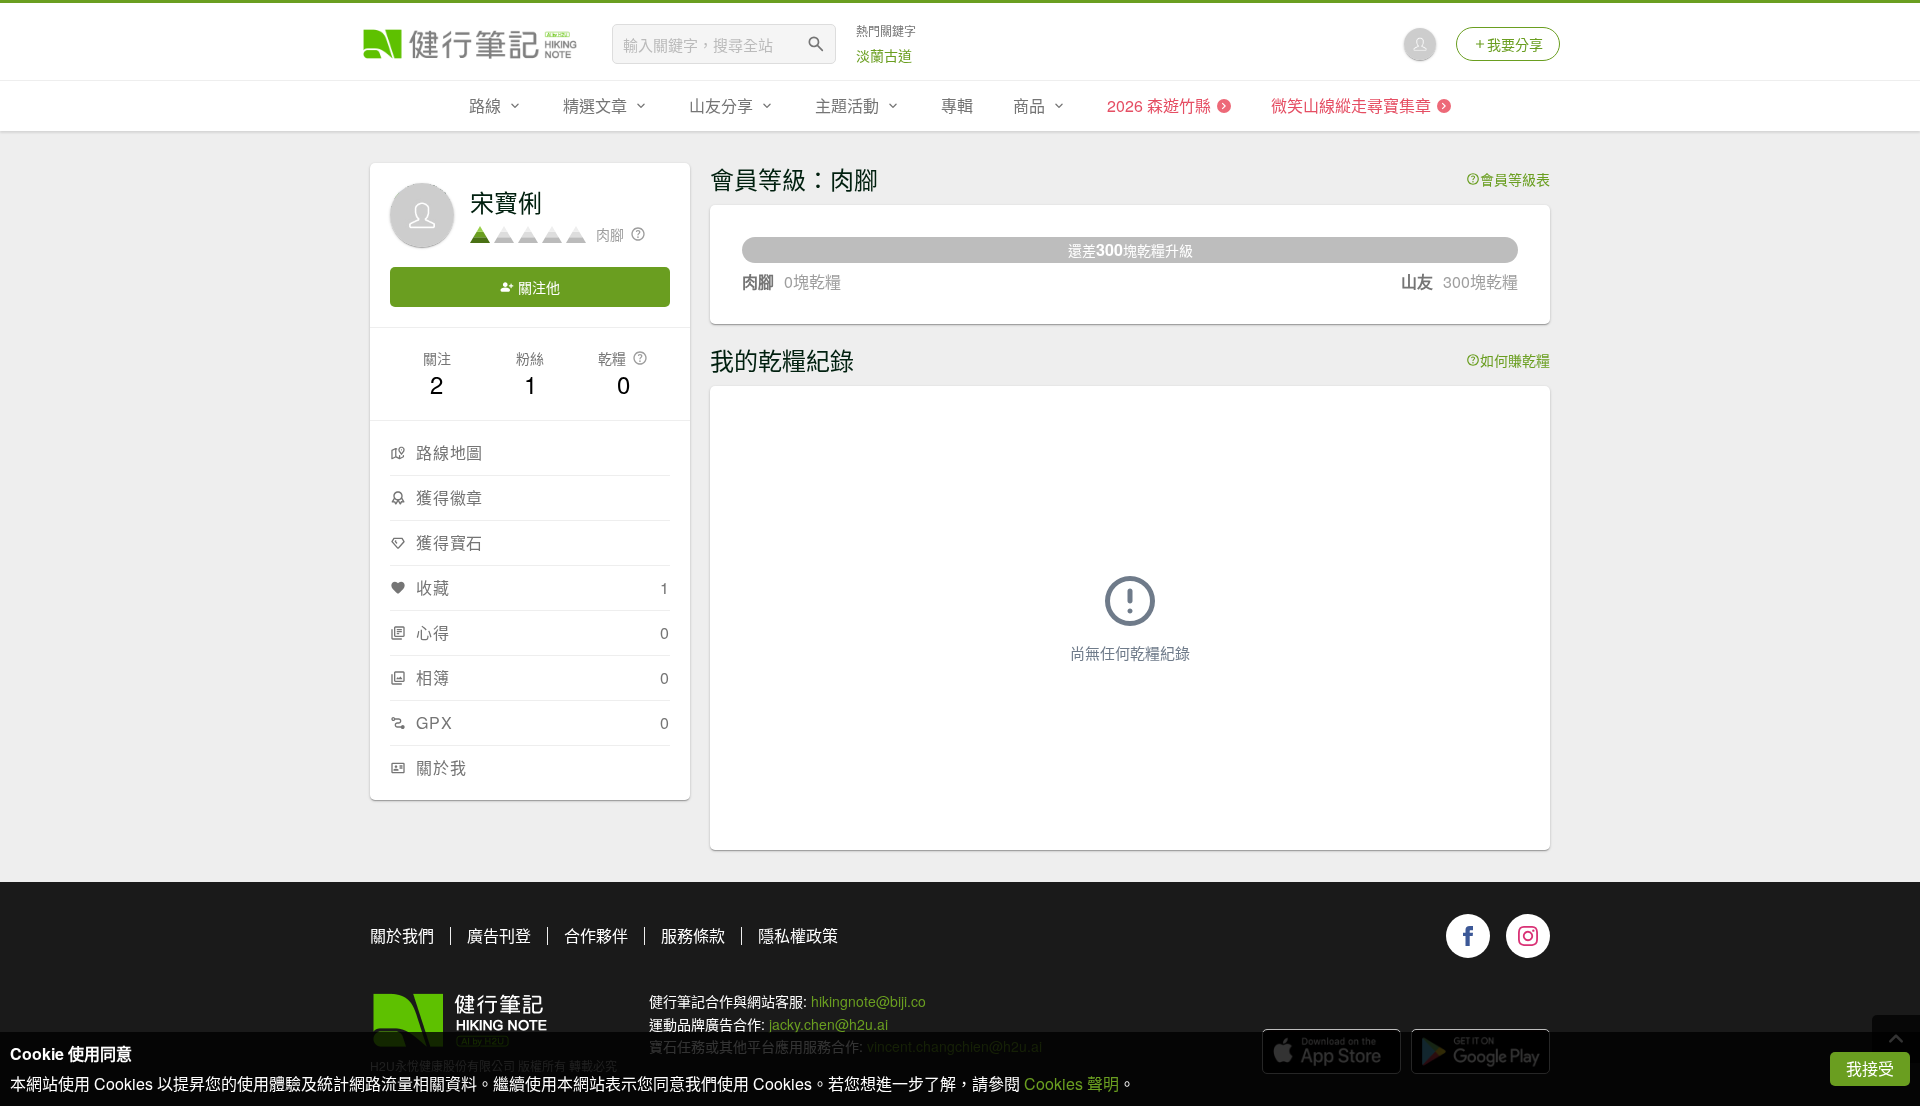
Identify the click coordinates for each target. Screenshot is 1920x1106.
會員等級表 (1515, 179)
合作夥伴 (596, 935)
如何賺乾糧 (1515, 360)
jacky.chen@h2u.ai (828, 1024)
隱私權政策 (798, 935)
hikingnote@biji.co (868, 1001)
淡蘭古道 (884, 55)
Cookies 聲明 (1071, 1083)
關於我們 (402, 935)
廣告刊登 (499, 935)
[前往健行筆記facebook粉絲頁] (1468, 936)
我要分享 (1515, 44)
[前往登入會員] (1420, 44)
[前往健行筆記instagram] (1528, 936)
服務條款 (693, 935)
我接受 (1870, 1068)
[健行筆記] (470, 44)
